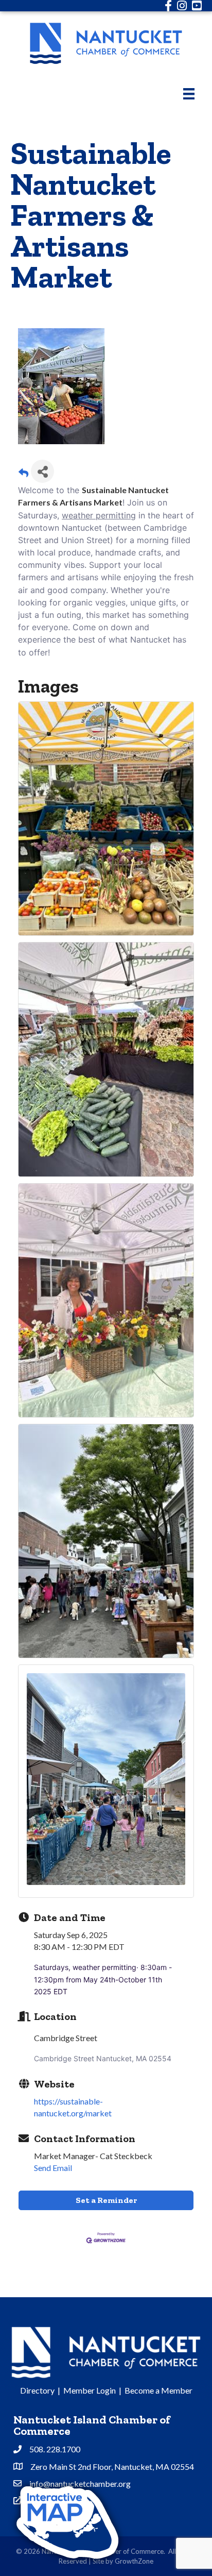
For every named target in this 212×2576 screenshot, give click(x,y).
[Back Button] (23, 474)
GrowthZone (134, 2561)
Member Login (90, 2390)
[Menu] (189, 94)
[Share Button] (42, 471)
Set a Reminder (106, 2200)
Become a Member (158, 2390)
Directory (37, 2390)
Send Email (53, 2168)
